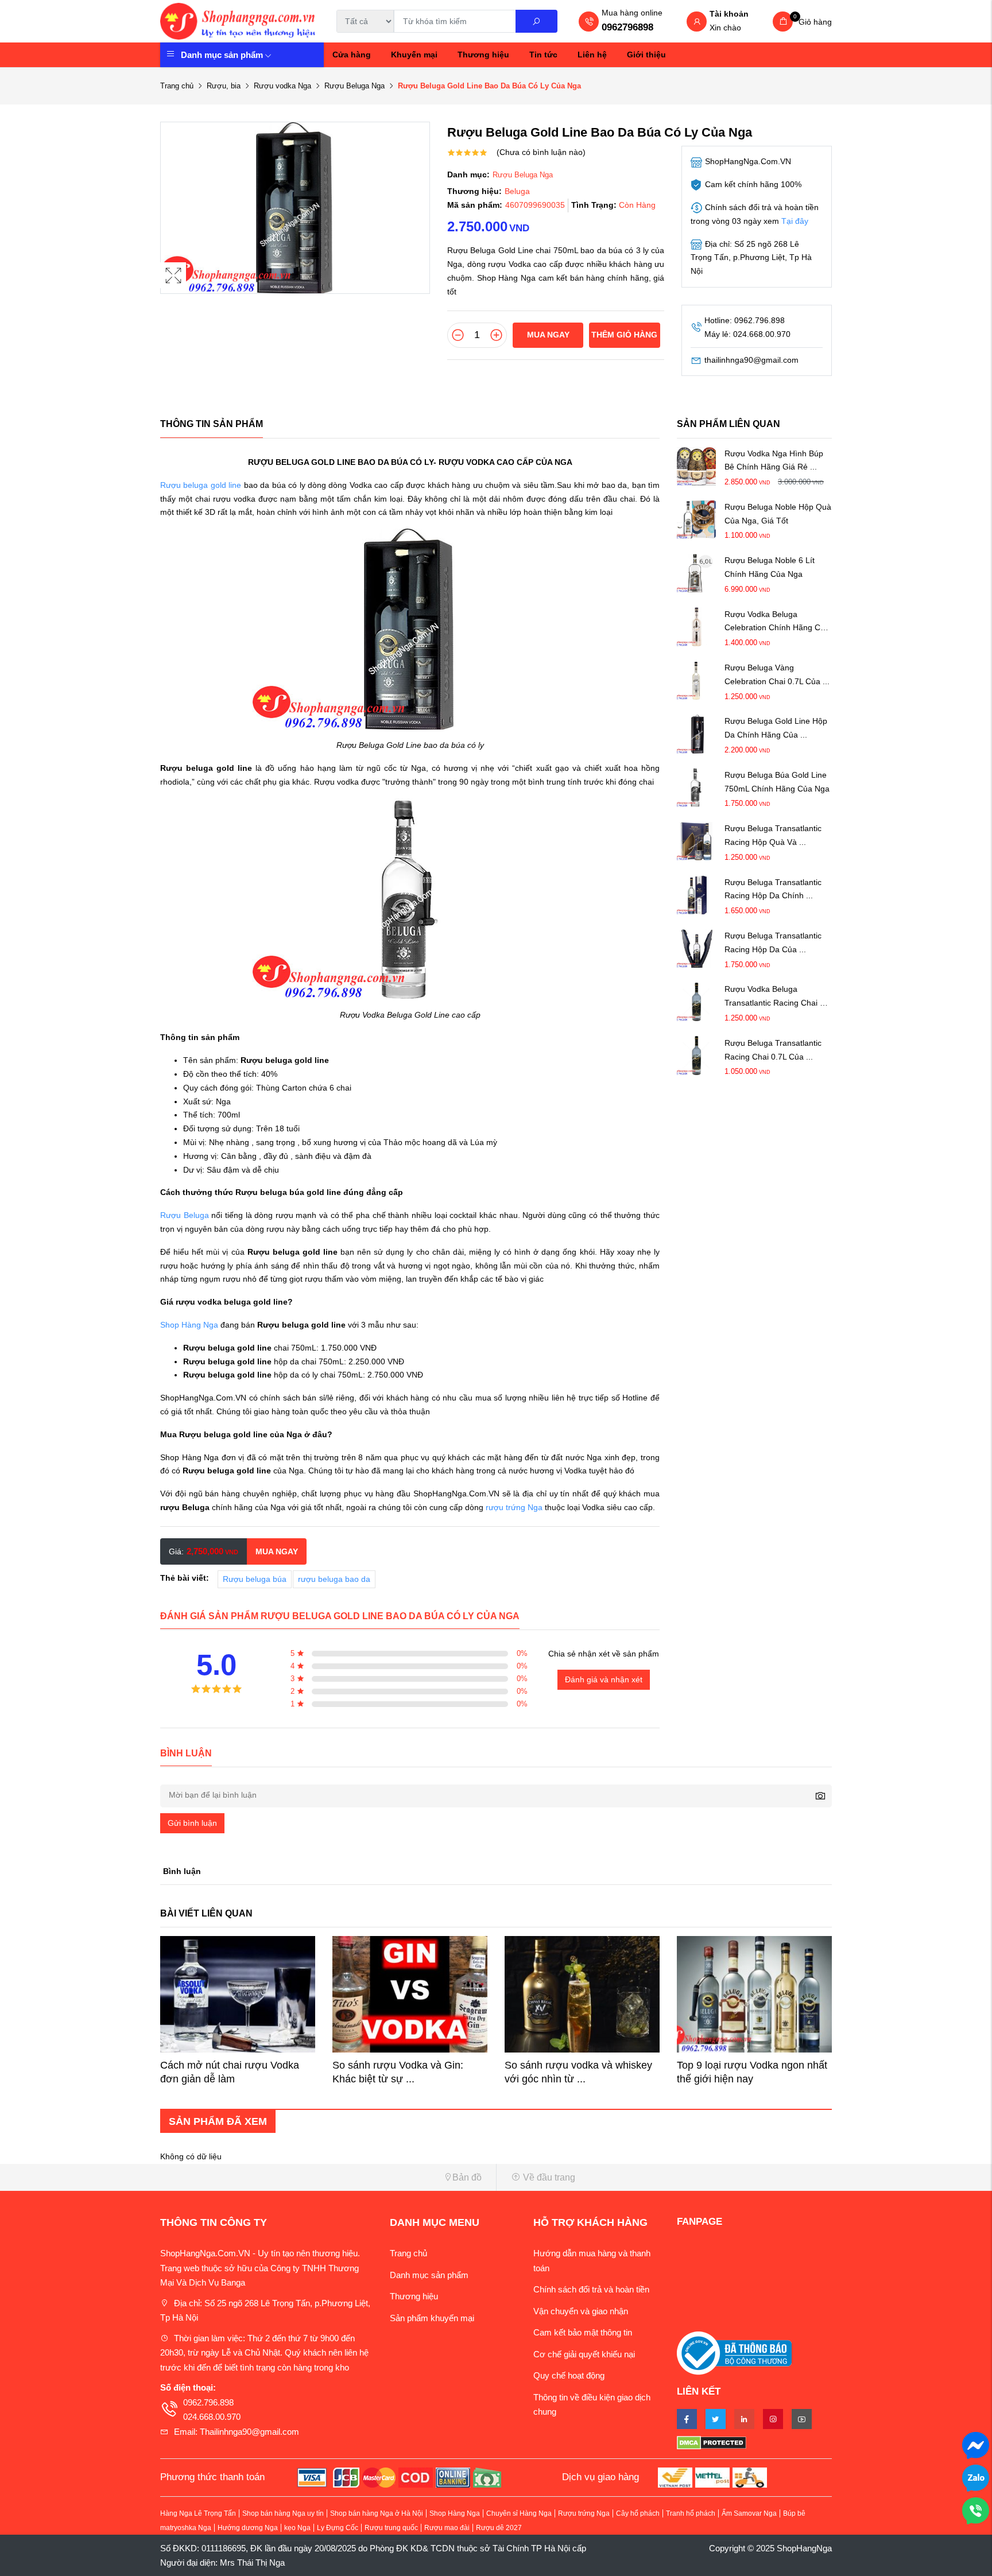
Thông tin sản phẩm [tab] (212, 424)
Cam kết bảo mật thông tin (583, 2332)
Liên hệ (592, 55)
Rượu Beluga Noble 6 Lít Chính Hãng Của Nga (770, 567)
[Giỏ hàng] (783, 22)
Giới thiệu (646, 55)
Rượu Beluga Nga (354, 86)
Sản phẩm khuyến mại (432, 2318)
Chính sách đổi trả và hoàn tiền (591, 2289)
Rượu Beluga (185, 1215)
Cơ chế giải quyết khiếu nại (584, 2354)
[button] (324, 2177)
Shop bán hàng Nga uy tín (283, 2513)
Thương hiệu (483, 55)
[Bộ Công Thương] (734, 2352)
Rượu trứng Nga (584, 2513)
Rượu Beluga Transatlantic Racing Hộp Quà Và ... (773, 835)
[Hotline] (976, 2510)
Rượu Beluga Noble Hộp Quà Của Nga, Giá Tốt (778, 513)
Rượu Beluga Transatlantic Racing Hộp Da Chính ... (773, 889)
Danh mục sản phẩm (222, 55)
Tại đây (795, 221)
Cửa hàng (352, 55)
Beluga (517, 191)
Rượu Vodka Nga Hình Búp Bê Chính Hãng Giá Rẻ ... (774, 460)
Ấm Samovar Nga (749, 2513)
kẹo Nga (297, 2528)
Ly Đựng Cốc (338, 2528)
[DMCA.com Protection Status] (754, 2442)
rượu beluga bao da (334, 1579)
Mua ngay (548, 335)
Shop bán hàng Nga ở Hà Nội (377, 2513)
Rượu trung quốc (391, 2528)
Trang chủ (177, 86)
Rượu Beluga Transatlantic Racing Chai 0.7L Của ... (773, 1049)
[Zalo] (976, 2477)
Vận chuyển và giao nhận (581, 2311)
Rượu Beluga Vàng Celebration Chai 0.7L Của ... (777, 674)
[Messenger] (976, 2444)
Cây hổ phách (638, 2513)
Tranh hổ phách (691, 2513)
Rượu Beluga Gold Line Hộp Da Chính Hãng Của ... (776, 728)
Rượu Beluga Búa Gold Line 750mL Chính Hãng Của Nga (777, 781)
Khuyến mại (414, 55)
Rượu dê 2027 (499, 2528)
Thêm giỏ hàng (624, 335)
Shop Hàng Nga (189, 1325)
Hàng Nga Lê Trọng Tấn (198, 2513)
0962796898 (627, 27)
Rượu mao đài (447, 2528)
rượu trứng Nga (514, 1507)
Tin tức (543, 55)
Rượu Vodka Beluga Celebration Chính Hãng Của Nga (777, 622)
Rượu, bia (224, 86)
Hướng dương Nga (248, 2528)
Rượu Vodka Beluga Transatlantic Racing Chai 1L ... (776, 997)
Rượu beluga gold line (201, 485)
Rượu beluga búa (255, 1579)
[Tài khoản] (697, 22)
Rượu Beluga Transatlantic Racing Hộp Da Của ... (773, 942)
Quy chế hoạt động (569, 2375)
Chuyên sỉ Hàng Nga (519, 2513)
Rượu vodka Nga (282, 86)
